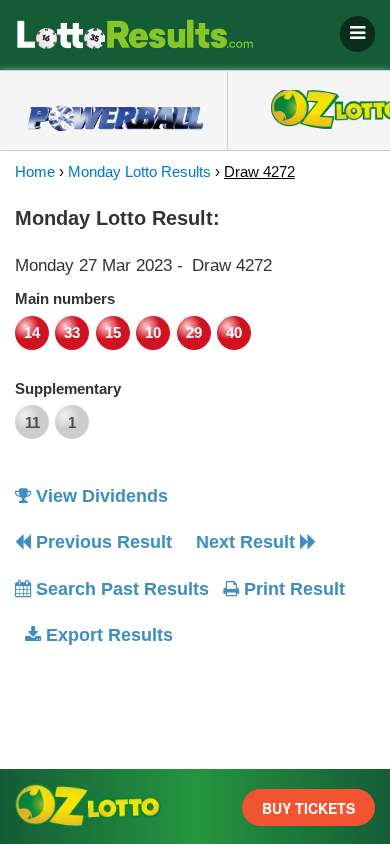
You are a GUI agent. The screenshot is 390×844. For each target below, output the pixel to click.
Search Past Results (120, 589)
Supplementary (68, 388)
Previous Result (101, 542)
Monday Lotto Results (139, 171)
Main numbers (65, 298)
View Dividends (99, 496)
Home (35, 171)
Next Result (248, 542)
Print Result (292, 589)
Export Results (107, 635)
